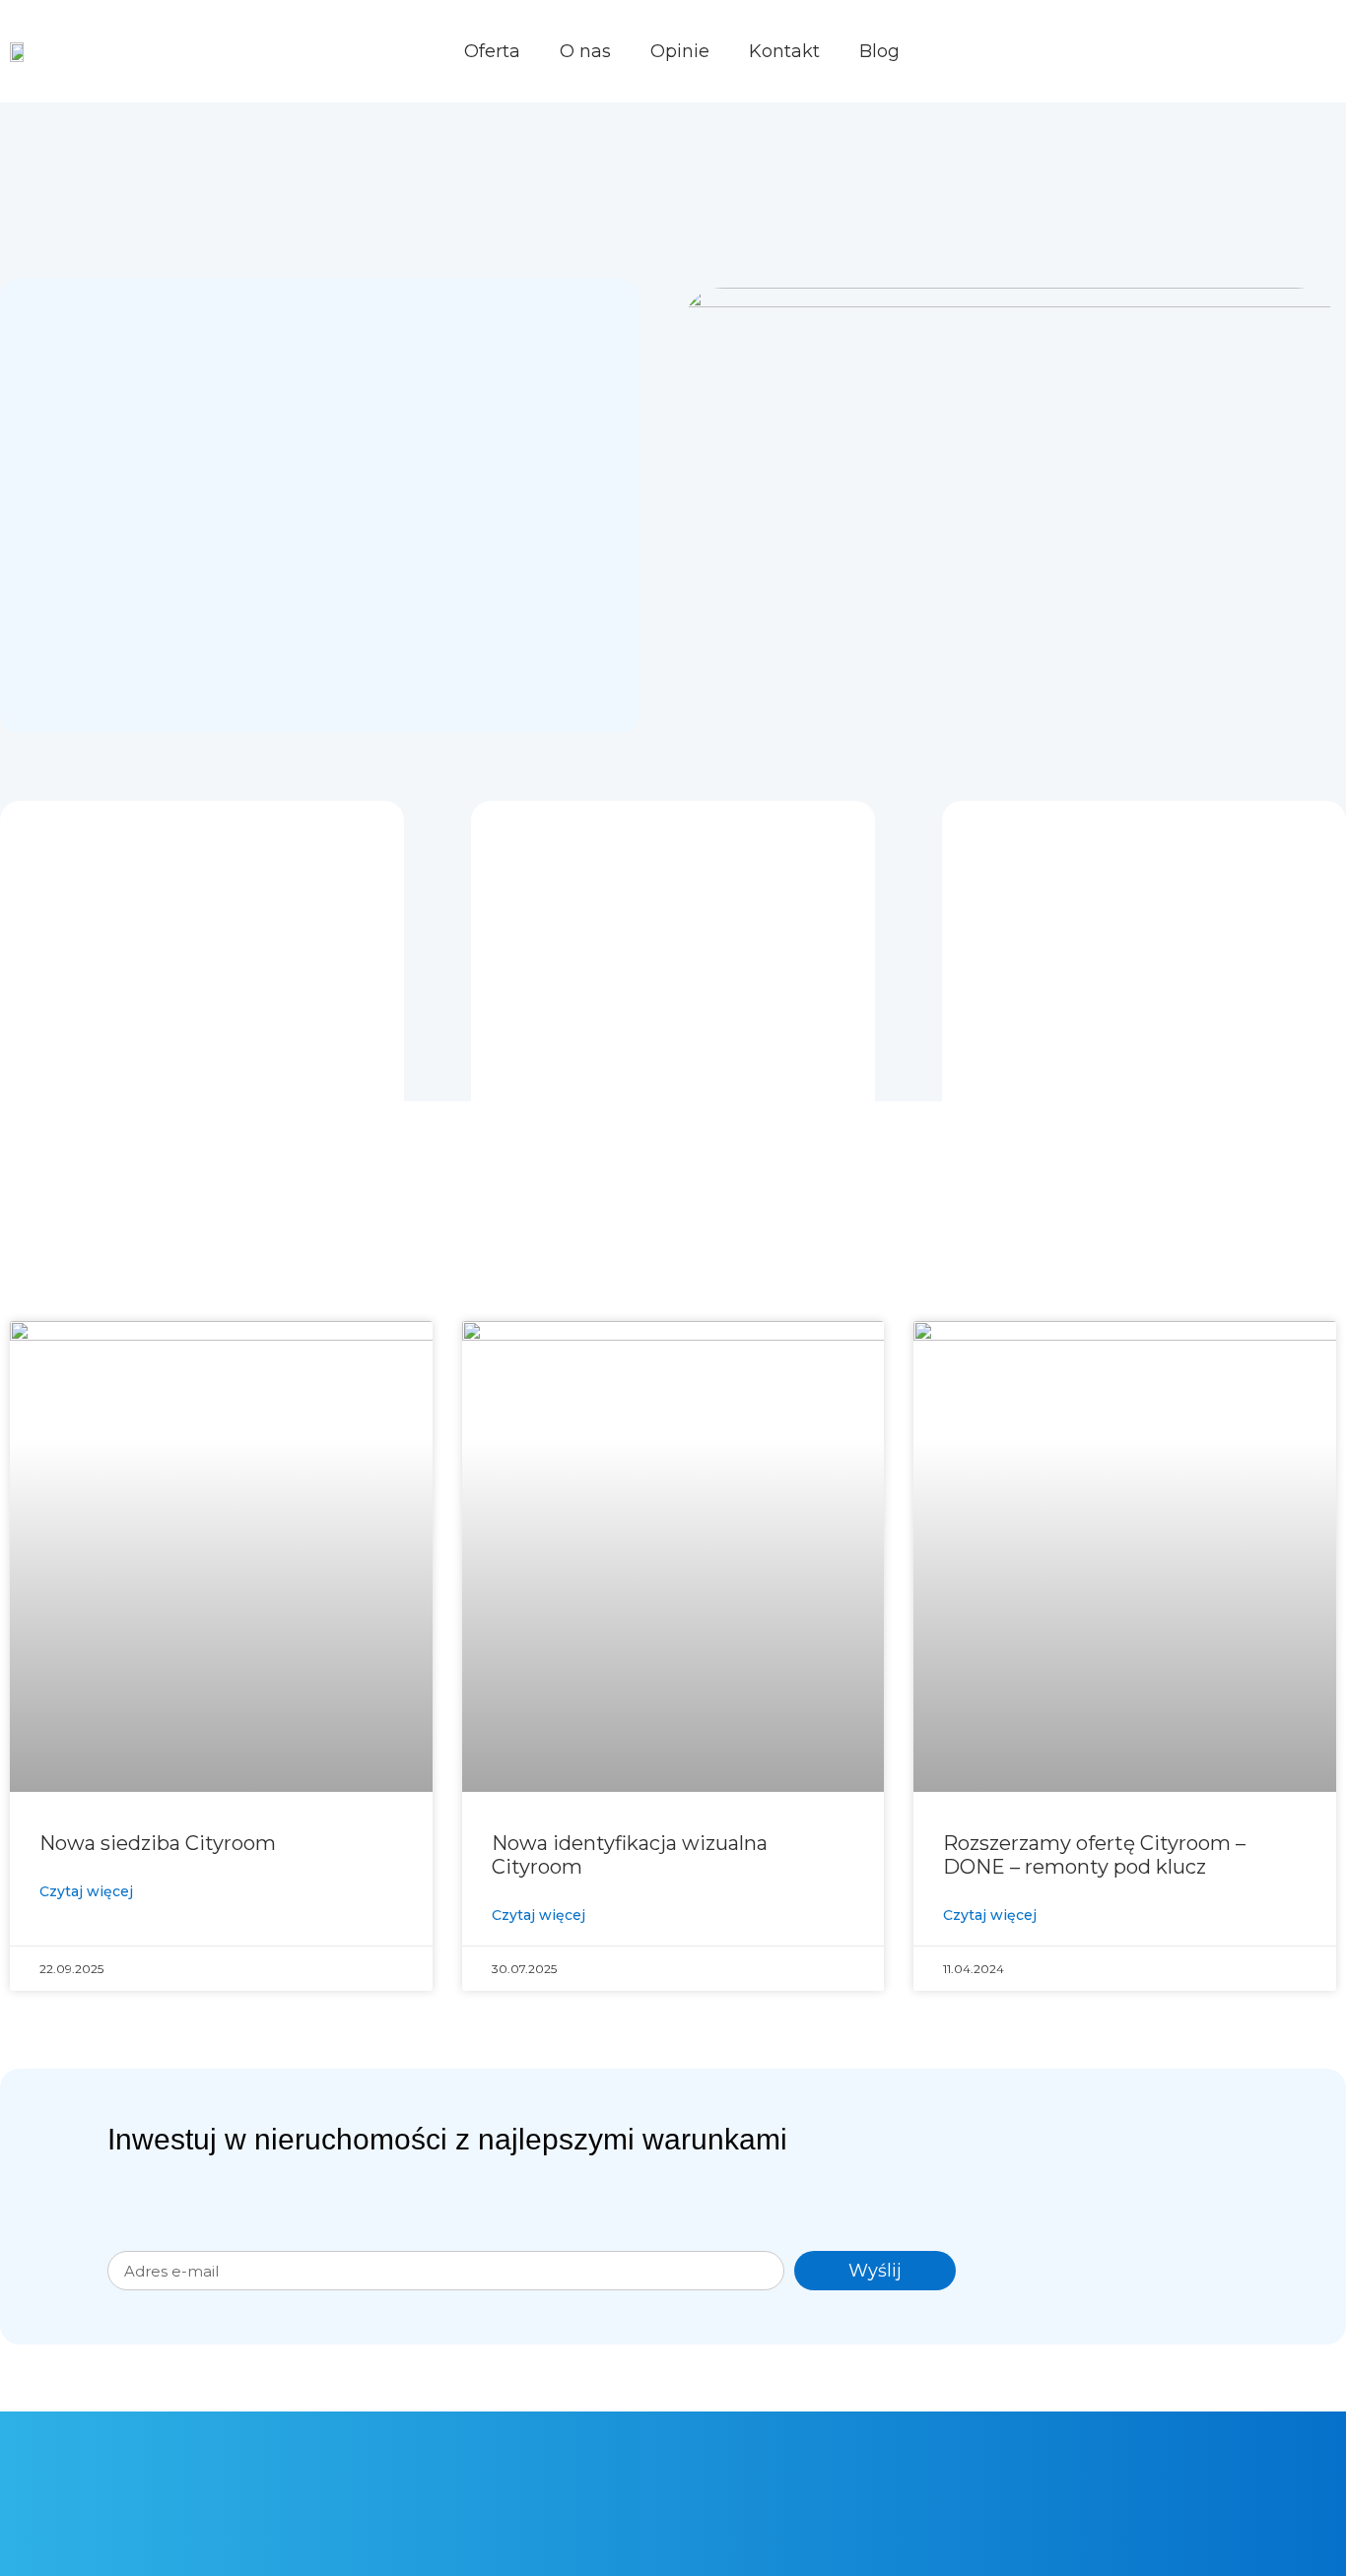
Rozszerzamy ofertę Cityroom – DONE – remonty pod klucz (1094, 1855)
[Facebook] (1030, 2459)
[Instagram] (1109, 2459)
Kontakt (784, 51)
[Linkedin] (1148, 2459)
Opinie (680, 51)
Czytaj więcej (86, 1891)
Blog (879, 51)
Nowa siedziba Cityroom (158, 1843)
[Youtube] (1069, 2459)
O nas (585, 51)
